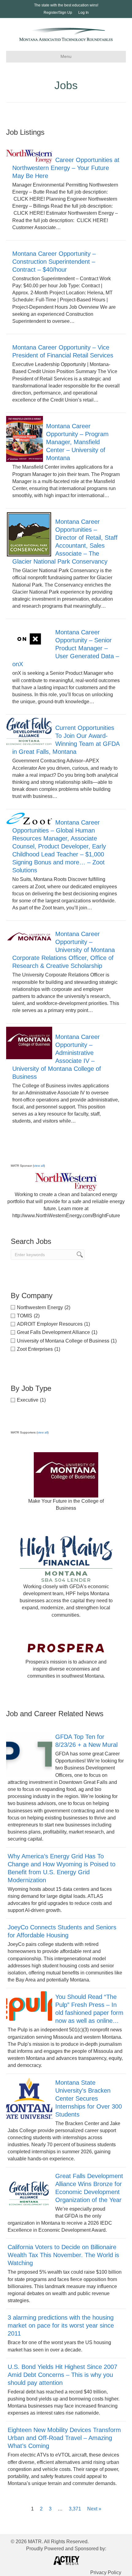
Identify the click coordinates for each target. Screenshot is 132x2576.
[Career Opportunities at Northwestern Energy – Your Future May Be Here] (29, 156)
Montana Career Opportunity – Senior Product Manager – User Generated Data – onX (66, 648)
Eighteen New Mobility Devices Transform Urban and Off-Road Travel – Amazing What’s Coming (64, 2438)
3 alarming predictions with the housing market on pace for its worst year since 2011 (61, 2325)
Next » (94, 2509)
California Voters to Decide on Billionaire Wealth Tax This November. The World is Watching (63, 2255)
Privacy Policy (106, 2572)
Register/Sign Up (58, 13)
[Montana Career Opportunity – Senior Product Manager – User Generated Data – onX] (29, 639)
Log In (83, 13)
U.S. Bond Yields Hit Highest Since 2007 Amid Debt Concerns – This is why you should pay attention (62, 2375)
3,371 (75, 2509)
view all (39, 1166)
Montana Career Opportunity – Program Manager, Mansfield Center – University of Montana (77, 442)
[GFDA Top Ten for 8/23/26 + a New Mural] (29, 1754)
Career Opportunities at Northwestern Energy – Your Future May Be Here (66, 168)
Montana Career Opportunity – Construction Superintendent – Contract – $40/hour (54, 262)
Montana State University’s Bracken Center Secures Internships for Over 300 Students (89, 2098)
